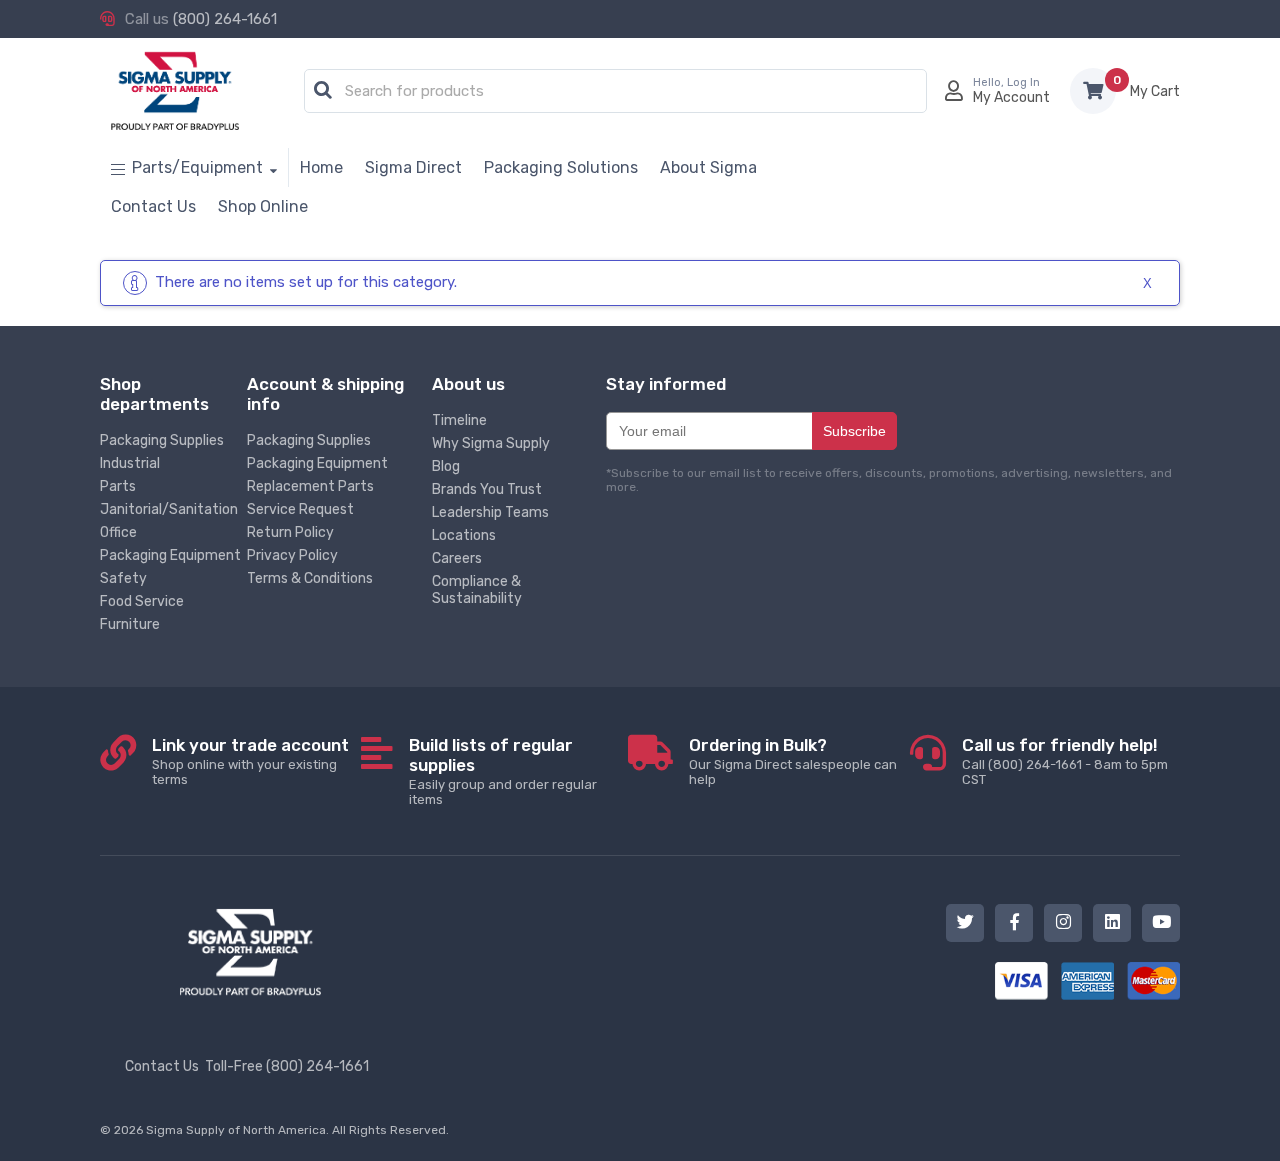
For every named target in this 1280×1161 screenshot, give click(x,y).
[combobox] (615, 92)
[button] (323, 91)
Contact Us (162, 1066)
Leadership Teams (490, 512)
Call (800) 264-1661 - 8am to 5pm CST (1065, 761)
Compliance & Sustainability (477, 590)
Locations (464, 535)
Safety (123, 578)
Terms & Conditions (310, 578)
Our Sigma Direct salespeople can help (793, 761)
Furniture (130, 624)
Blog (446, 466)
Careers (457, 558)
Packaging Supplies (162, 440)
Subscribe (854, 431)
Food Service (142, 601)
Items (1155, 91)
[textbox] (620, 92)
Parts (118, 486)
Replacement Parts (310, 486)
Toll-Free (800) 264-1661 (287, 1066)
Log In (1023, 82)
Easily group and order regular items (503, 771)
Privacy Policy (292, 555)
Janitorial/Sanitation (169, 509)
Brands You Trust (487, 489)
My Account (1011, 97)
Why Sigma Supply (491, 443)
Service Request (300, 509)
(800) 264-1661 (225, 19)
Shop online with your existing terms (250, 761)
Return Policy (290, 532)
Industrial (130, 463)
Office (118, 532)
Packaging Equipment (170, 555)
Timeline (459, 420)
